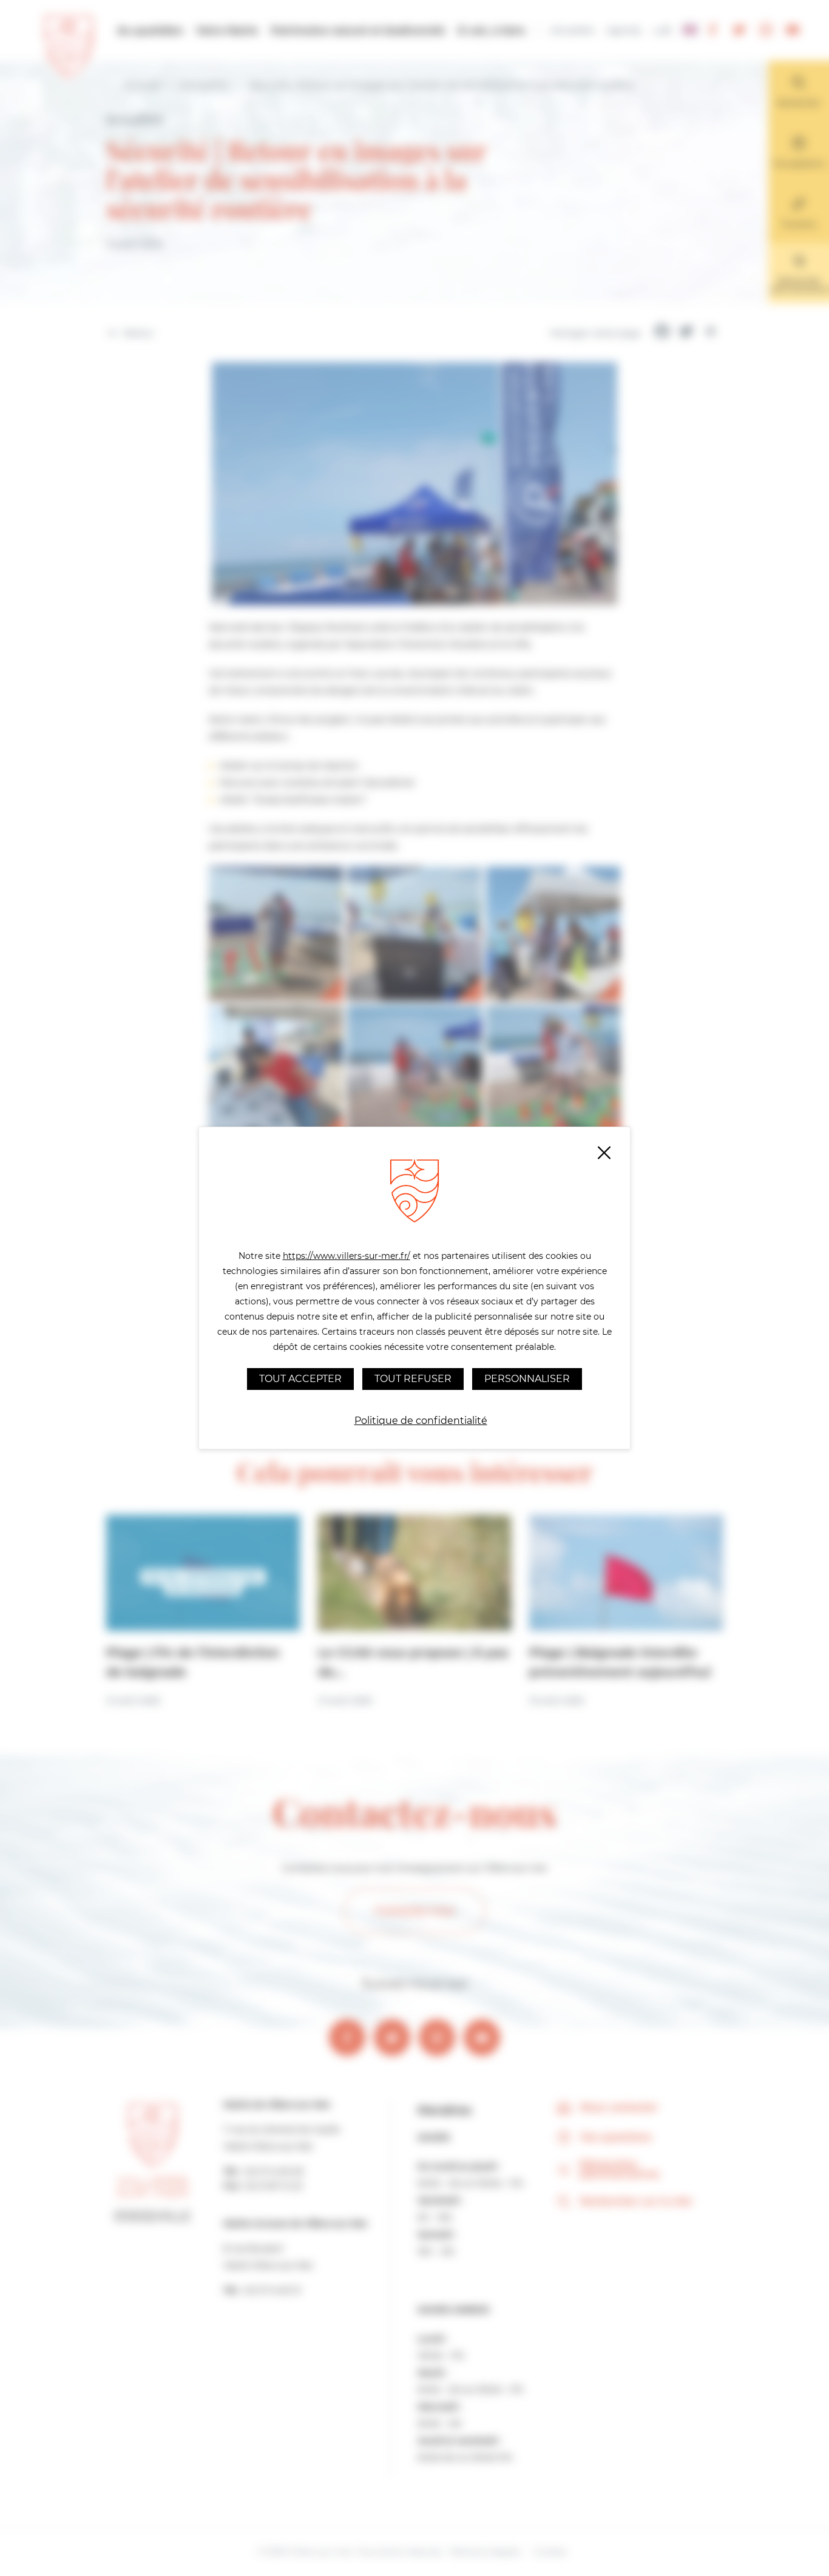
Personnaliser (527, 1379)
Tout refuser (413, 1379)
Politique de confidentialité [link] (421, 1421)
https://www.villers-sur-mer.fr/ (347, 1256)
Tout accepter (300, 1379)
